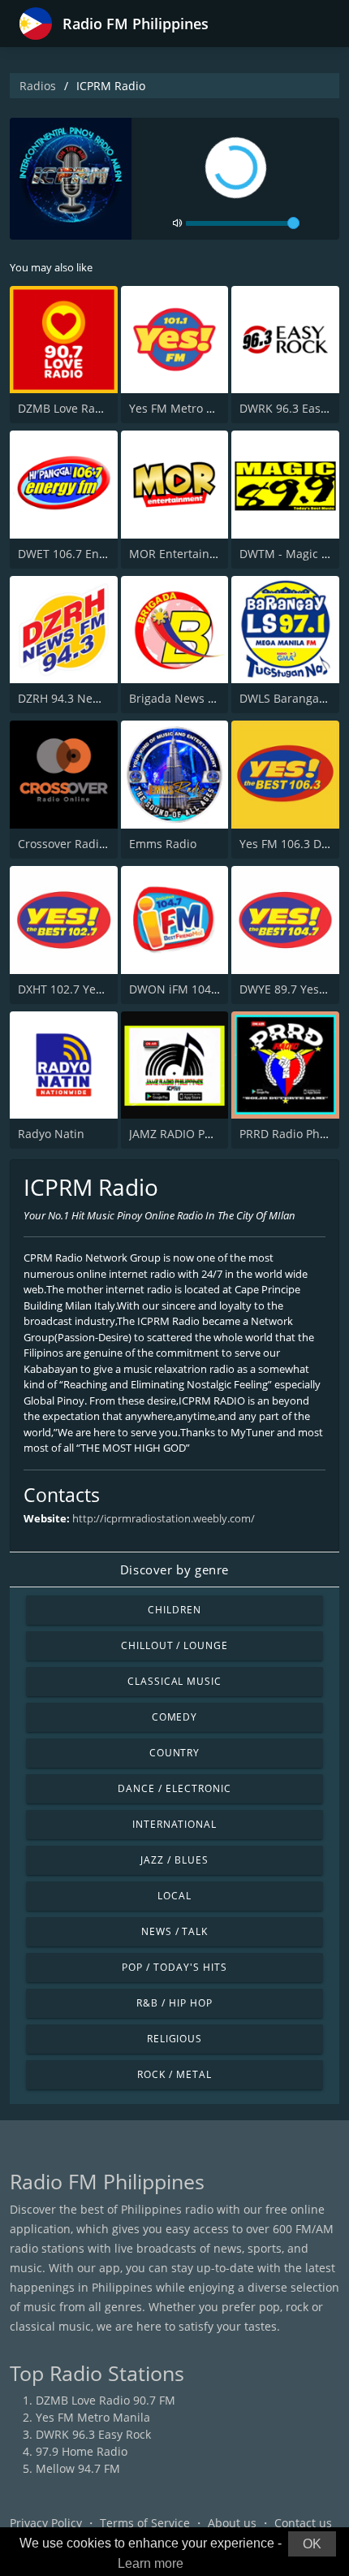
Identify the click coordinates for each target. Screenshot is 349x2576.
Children (174, 1610)
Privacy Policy (46, 2523)
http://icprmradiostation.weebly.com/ (164, 1518)
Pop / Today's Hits (174, 1967)
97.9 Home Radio (82, 2451)
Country (175, 1753)
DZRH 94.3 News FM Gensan (95, 698)
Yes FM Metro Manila (186, 408)
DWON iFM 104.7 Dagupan (201, 989)
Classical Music (174, 1681)
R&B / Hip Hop (174, 2003)
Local (174, 1896)
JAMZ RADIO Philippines (194, 1134)
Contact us (303, 2523)
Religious (175, 2039)
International (174, 1824)
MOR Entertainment (183, 554)
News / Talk (175, 1931)
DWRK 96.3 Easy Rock (93, 2434)
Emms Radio (163, 844)
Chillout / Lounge (174, 1645)
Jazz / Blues (174, 1860)
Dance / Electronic (174, 1788)
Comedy (175, 1717)
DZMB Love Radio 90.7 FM (88, 408)
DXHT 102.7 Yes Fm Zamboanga (103, 989)
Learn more (151, 2563)
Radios (38, 86)
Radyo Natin (51, 1134)
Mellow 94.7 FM (78, 2468)
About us (232, 2523)
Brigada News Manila (187, 698)
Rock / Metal (174, 2074)
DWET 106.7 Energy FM (80, 554)
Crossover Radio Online (82, 844)
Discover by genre (174, 1569)
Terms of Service (145, 2523)
